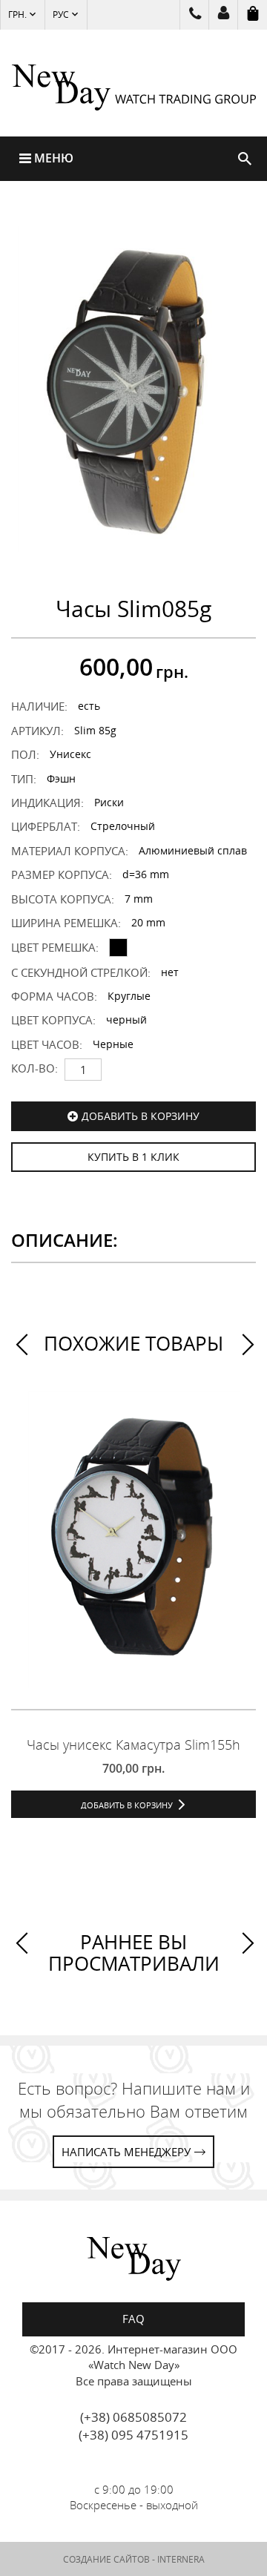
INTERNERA (181, 2559)
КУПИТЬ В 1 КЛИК (133, 1157)
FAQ (133, 2319)
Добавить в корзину (141, 1116)
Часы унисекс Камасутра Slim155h (133, 1745)
